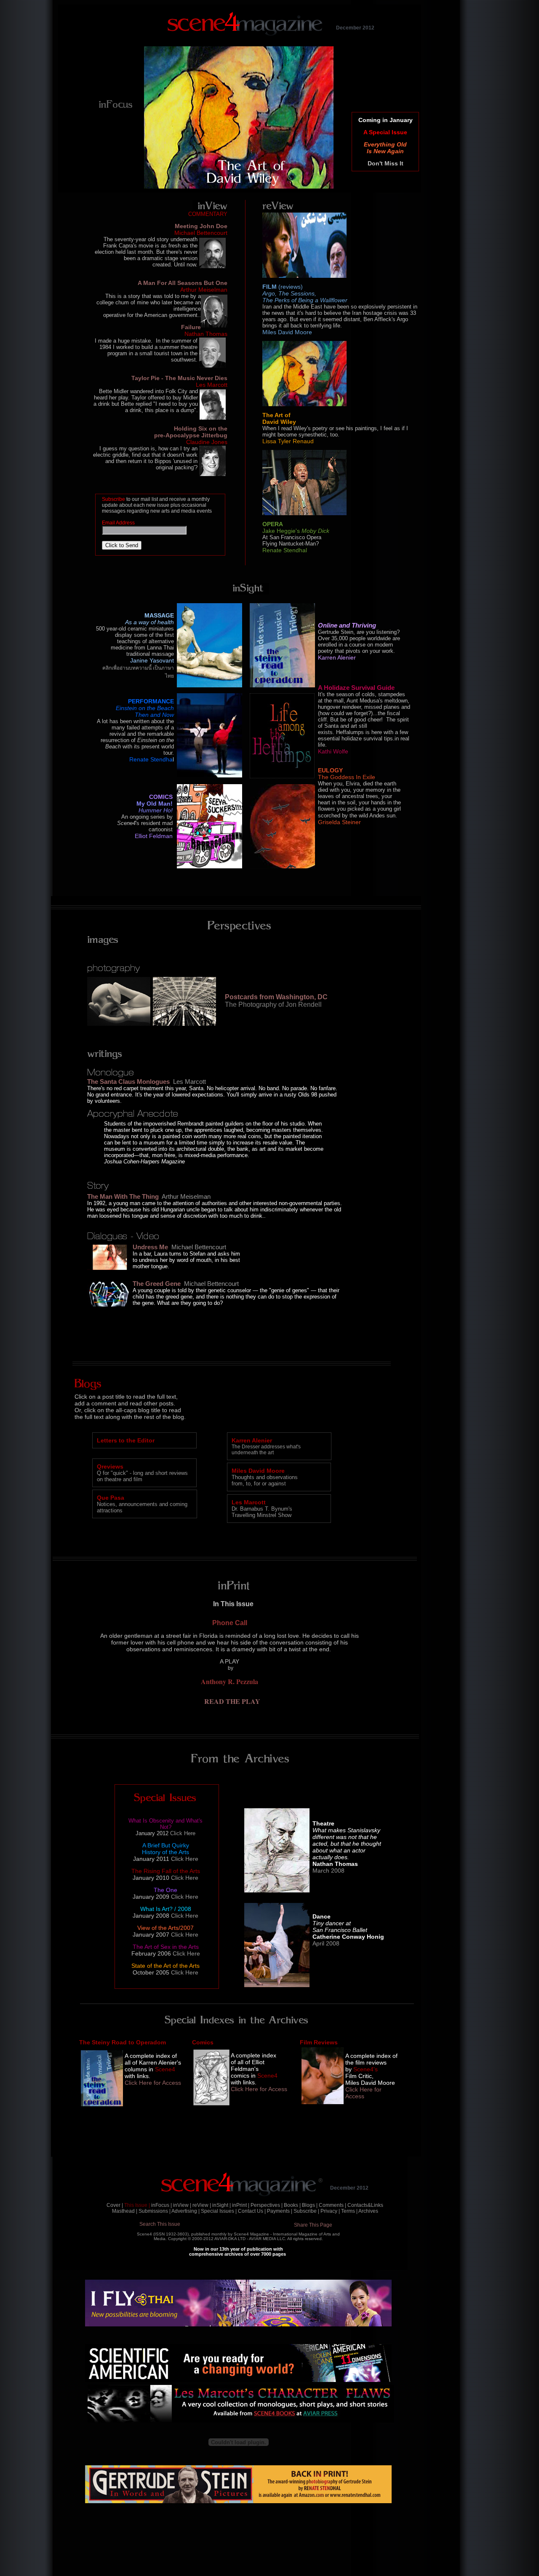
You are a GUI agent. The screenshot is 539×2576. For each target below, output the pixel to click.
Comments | (332, 2205)
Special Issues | (219, 2211)
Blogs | (310, 2205)
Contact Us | (252, 2211)
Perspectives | (267, 2205)
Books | (292, 2205)
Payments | (280, 2211)
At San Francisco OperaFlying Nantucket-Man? (292, 540)
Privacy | (330, 2211)
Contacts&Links (365, 2205)
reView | (202, 2205)
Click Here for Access (259, 2089)
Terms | (349, 2211)
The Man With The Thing (123, 1196)
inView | (182, 2205)
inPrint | (241, 2205)
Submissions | (155, 2211)
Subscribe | (306, 2211)
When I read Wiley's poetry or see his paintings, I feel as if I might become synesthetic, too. (335, 431)
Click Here (183, 1833)
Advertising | (185, 2211)
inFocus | (161, 2205)
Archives (368, 2211)
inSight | (221, 2205)
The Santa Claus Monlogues (128, 1082)
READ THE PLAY (232, 1701)
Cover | (115, 2205)
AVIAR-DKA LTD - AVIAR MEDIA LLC (250, 2239)
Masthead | (125, 2211)
